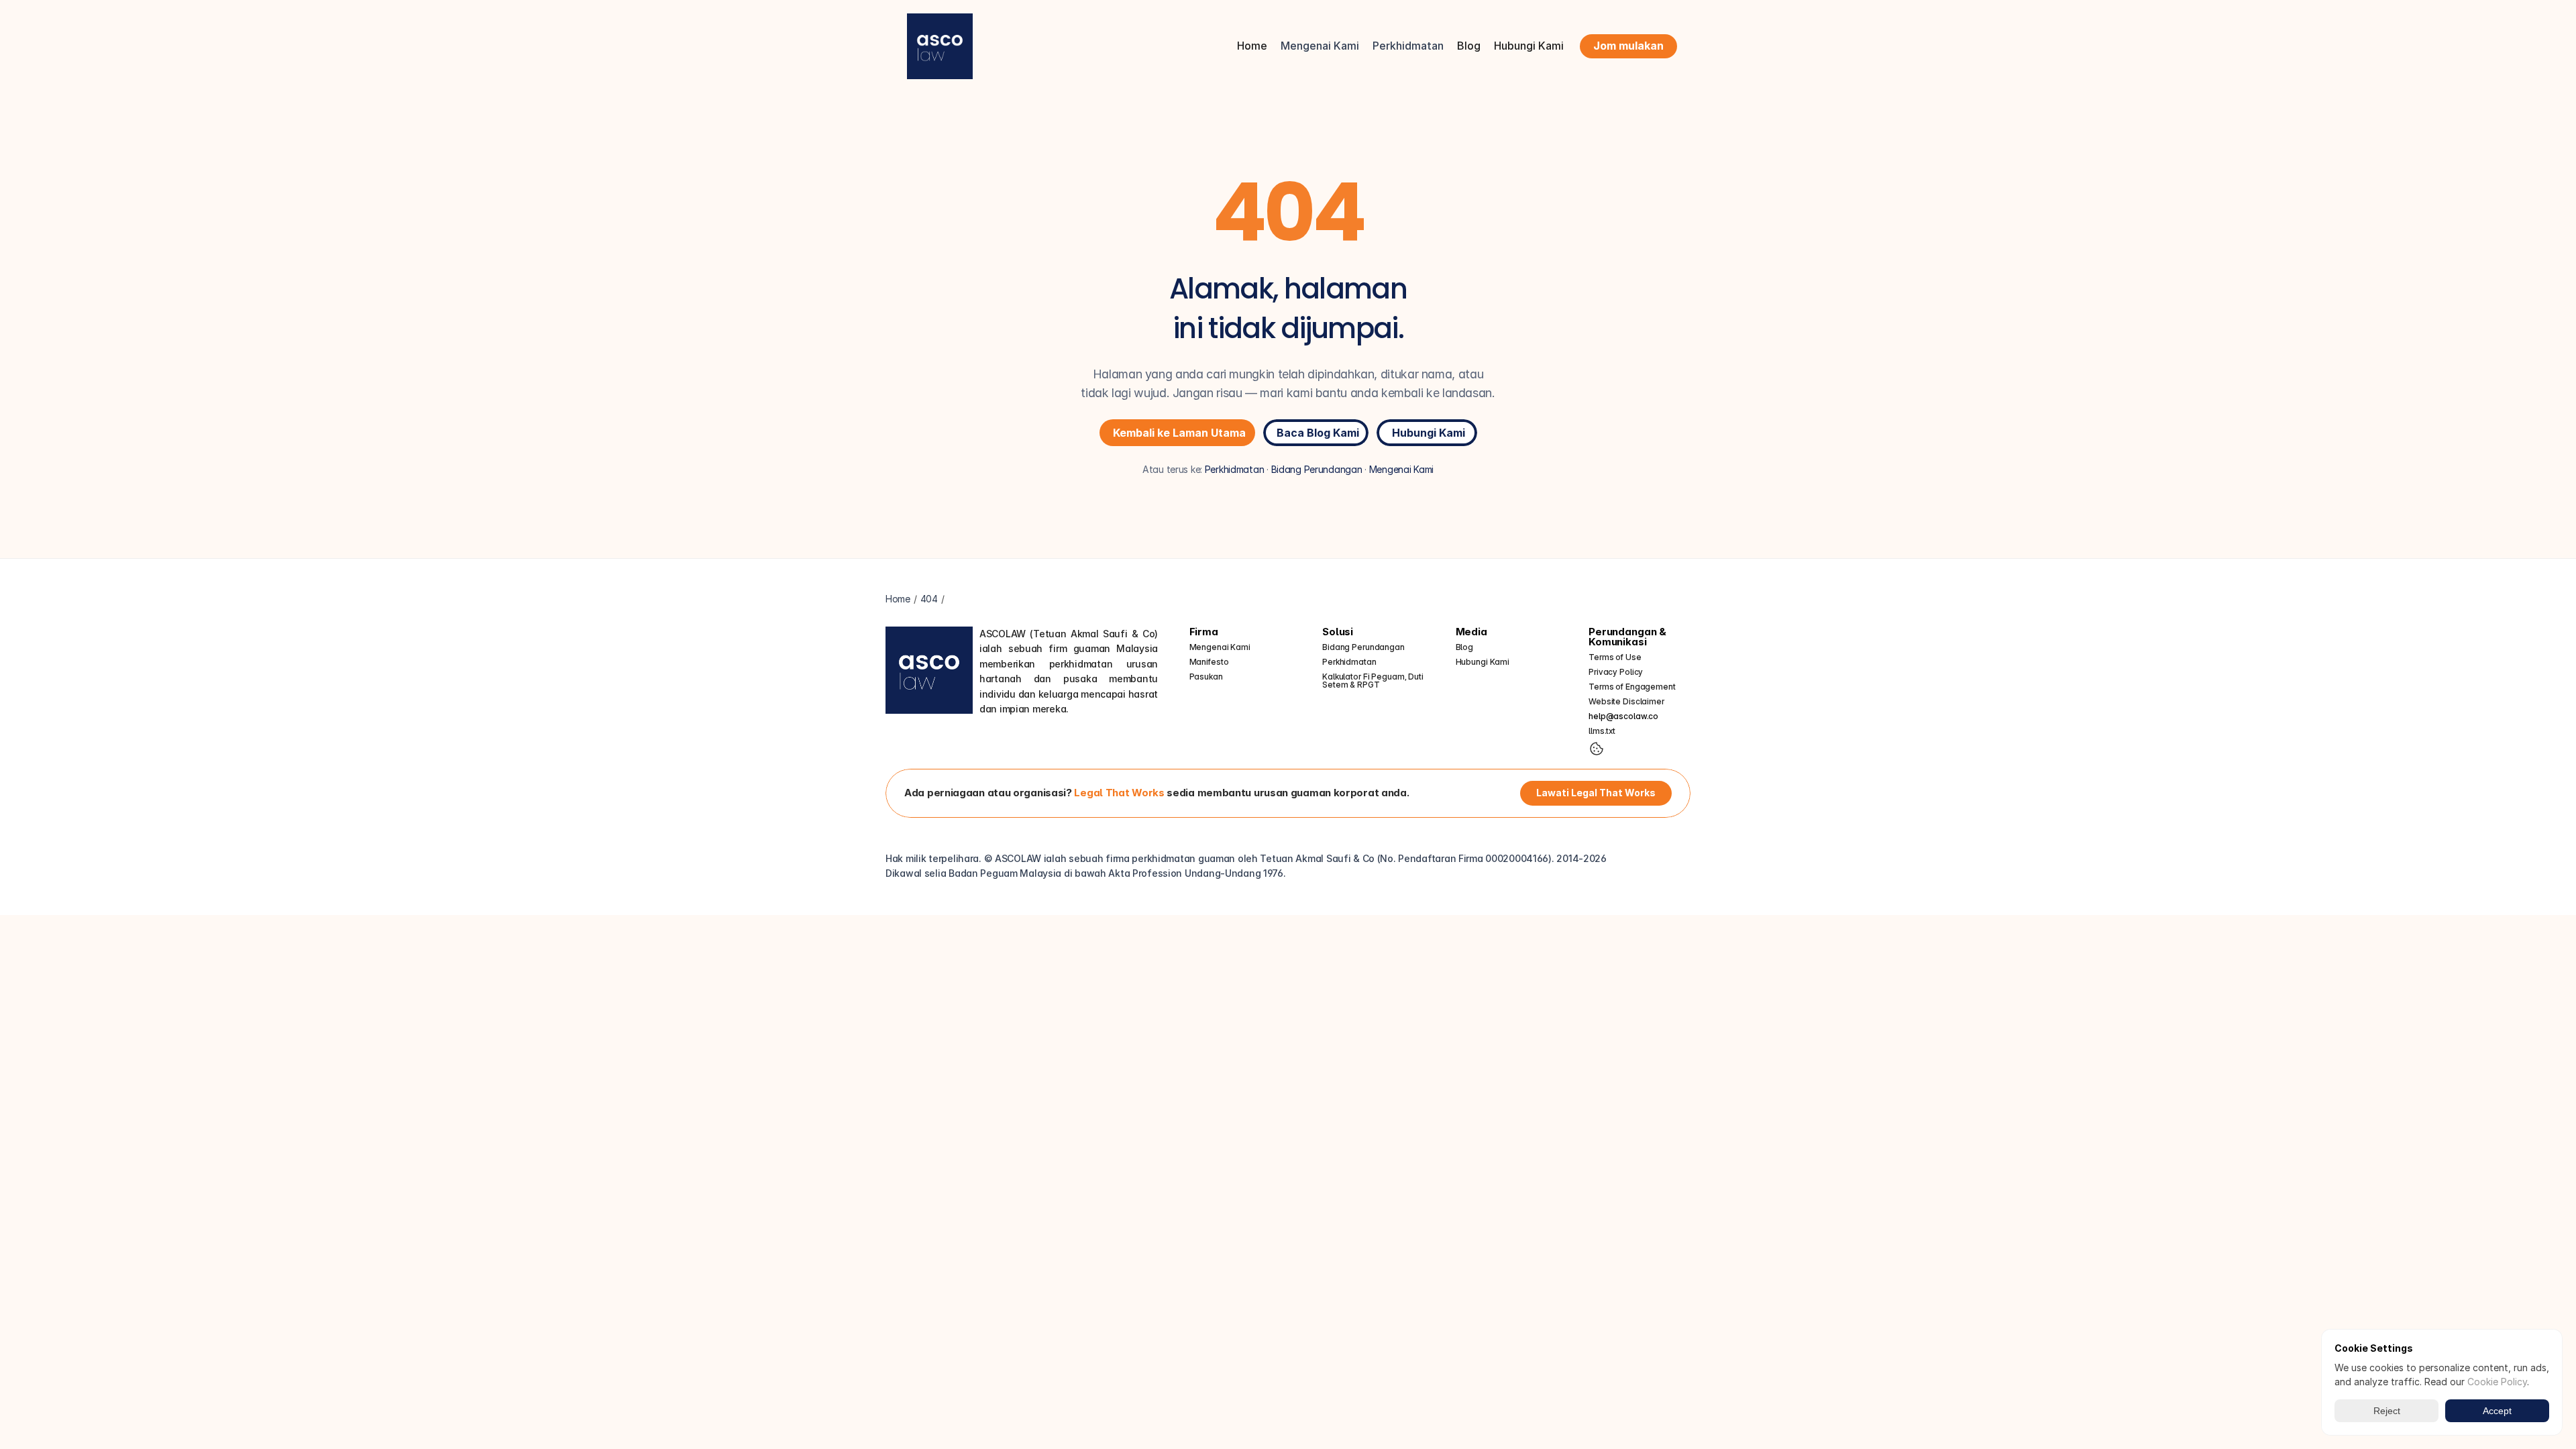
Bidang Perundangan (1317, 469)
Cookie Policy (2497, 1382)
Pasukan (1206, 677)
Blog (1469, 46)
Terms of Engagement (1632, 687)
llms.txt (1602, 731)
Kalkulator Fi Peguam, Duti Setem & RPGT (1374, 681)
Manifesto (1209, 662)
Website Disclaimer (1626, 701)
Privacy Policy (1616, 672)
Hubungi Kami (1529, 46)
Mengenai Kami (1401, 469)
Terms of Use (1615, 657)
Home (1252, 46)
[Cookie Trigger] (1597, 749)
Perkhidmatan (1235, 469)
